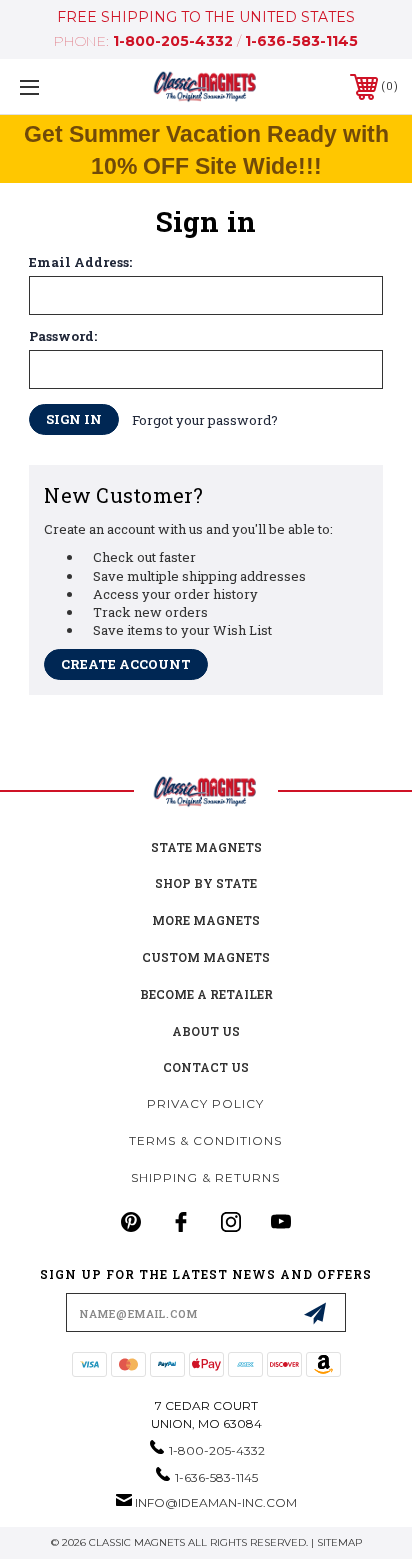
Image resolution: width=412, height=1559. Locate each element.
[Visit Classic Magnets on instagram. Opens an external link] (231, 1222)
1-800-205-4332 (173, 41)
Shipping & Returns (205, 1177)
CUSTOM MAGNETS (206, 957)
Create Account (126, 664)
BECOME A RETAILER (206, 994)
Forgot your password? (205, 420)
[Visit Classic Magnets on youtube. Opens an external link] (281, 1222)
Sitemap (339, 1542)
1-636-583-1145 (301, 41)
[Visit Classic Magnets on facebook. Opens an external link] (181, 1222)
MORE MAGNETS (206, 920)
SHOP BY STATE (206, 883)
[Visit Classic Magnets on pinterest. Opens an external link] (131, 1222)
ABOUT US (206, 1031)
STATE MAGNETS (206, 847)
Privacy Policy (205, 1103)
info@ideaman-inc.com (216, 1502)
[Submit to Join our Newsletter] (315, 1313)
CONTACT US (206, 1067)
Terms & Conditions (205, 1140)
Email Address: (80, 262)
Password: (63, 336)
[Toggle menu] (57, 86)
